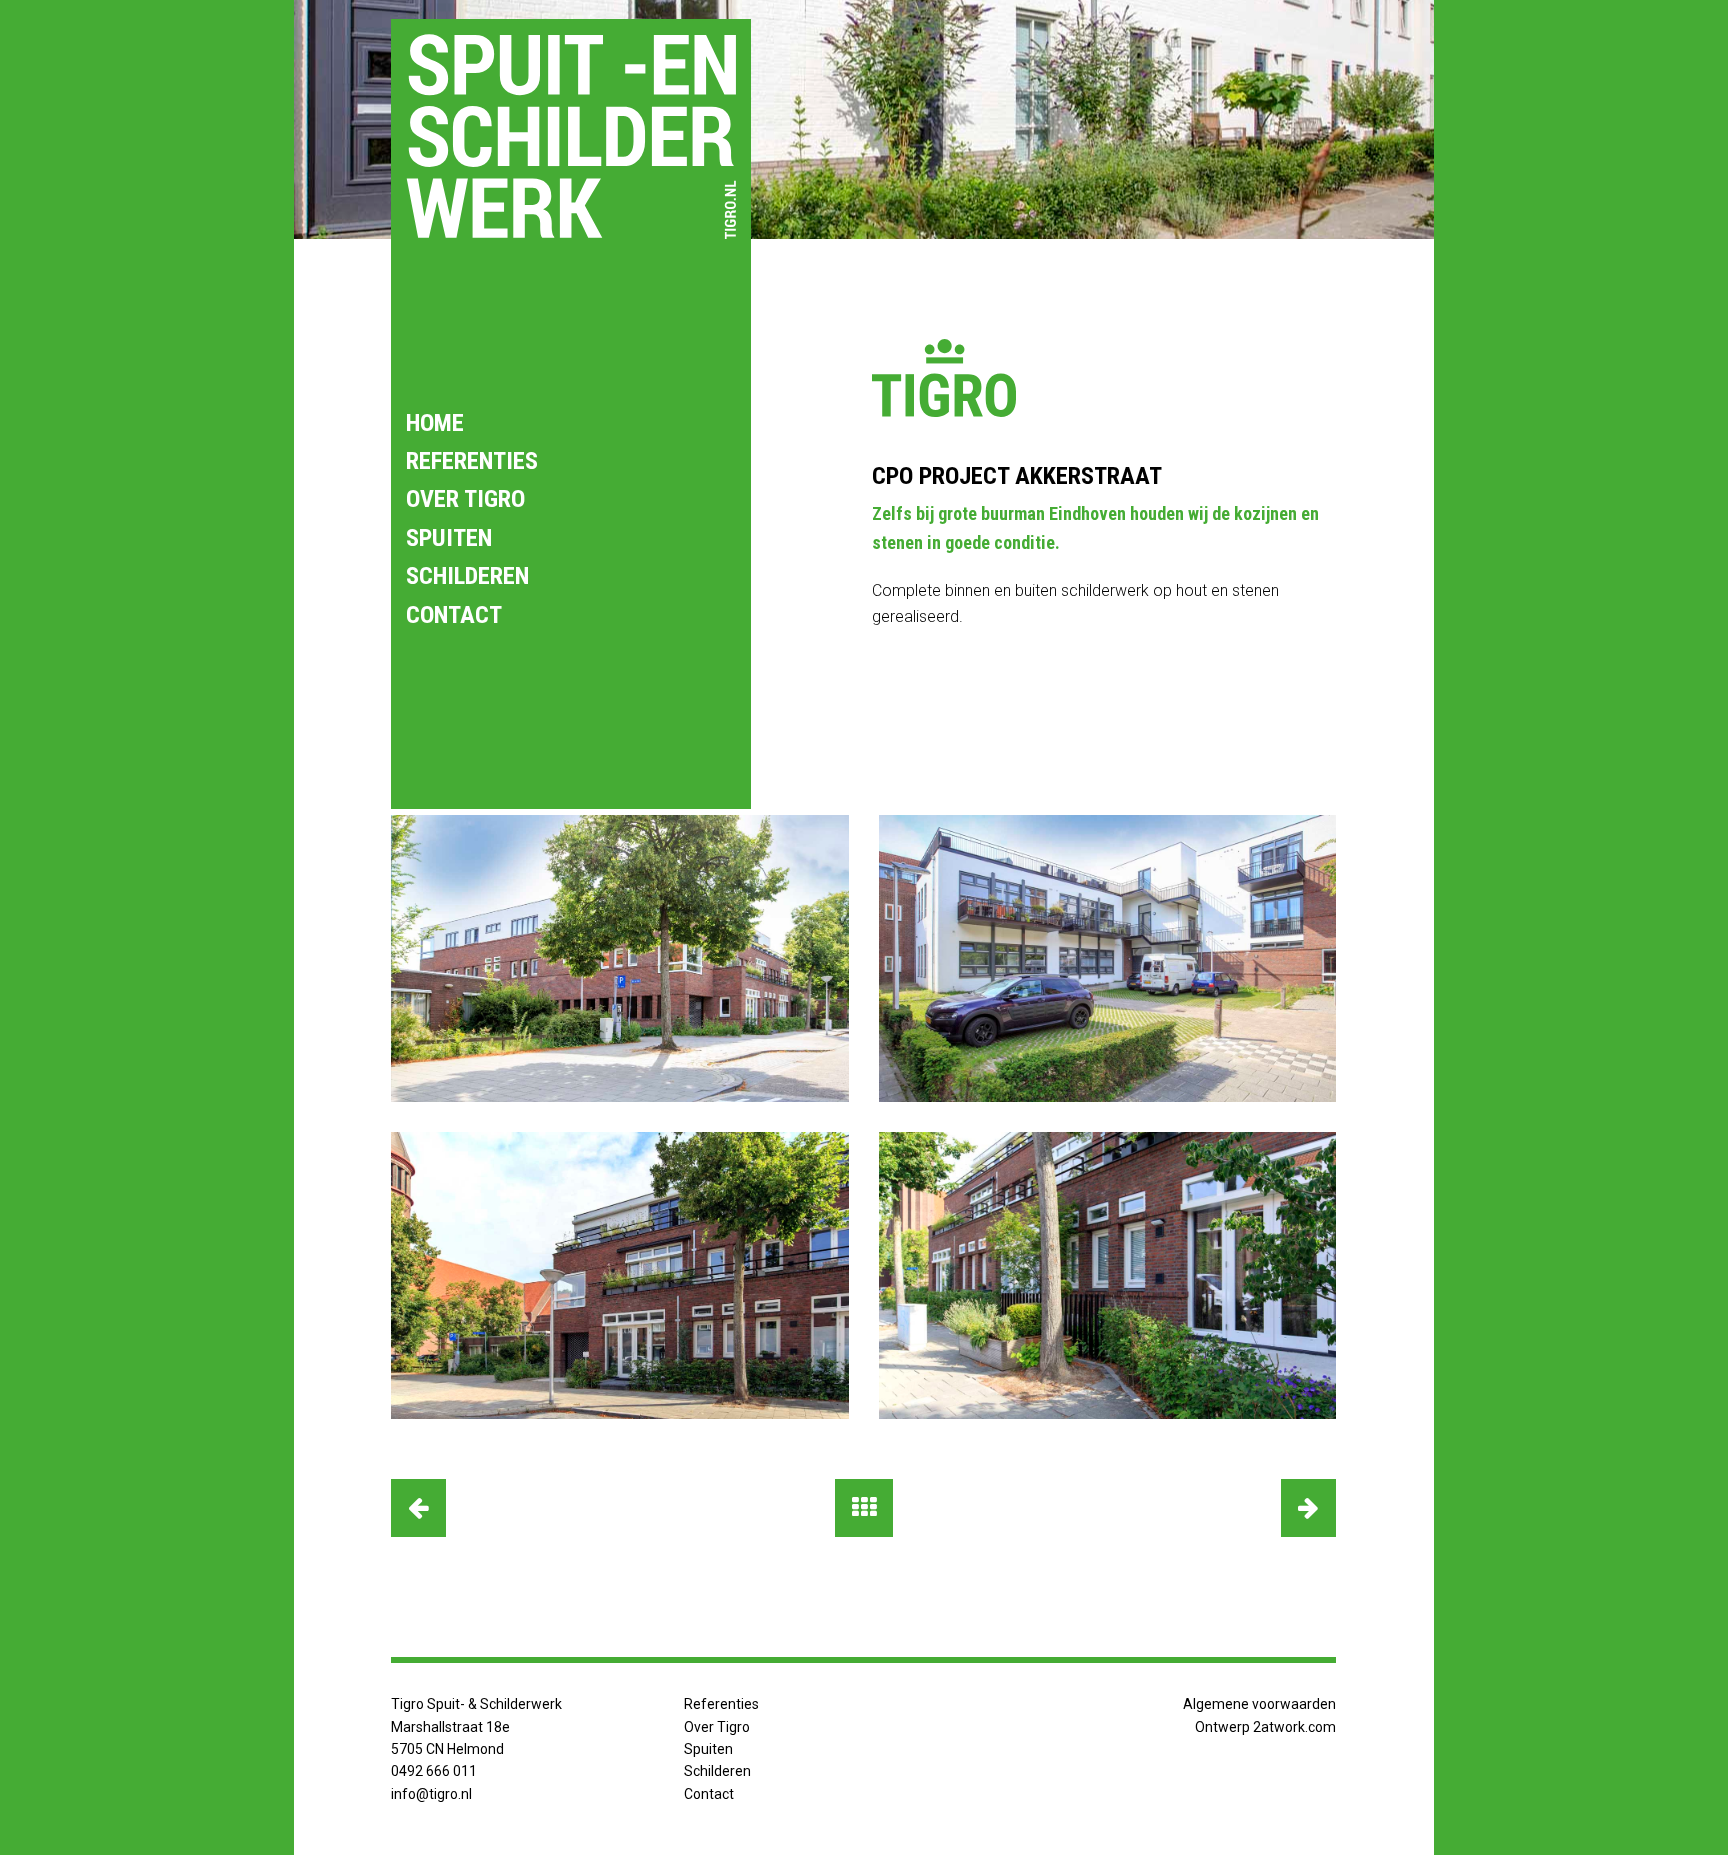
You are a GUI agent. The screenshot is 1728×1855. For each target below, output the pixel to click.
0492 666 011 (434, 1771)
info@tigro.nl (431, 1794)
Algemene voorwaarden (1259, 1704)
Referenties (472, 461)
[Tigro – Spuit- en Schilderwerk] (571, 135)
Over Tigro (465, 499)
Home (435, 423)
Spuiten (449, 538)
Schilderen (467, 576)
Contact (454, 615)
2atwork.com (1294, 1727)
